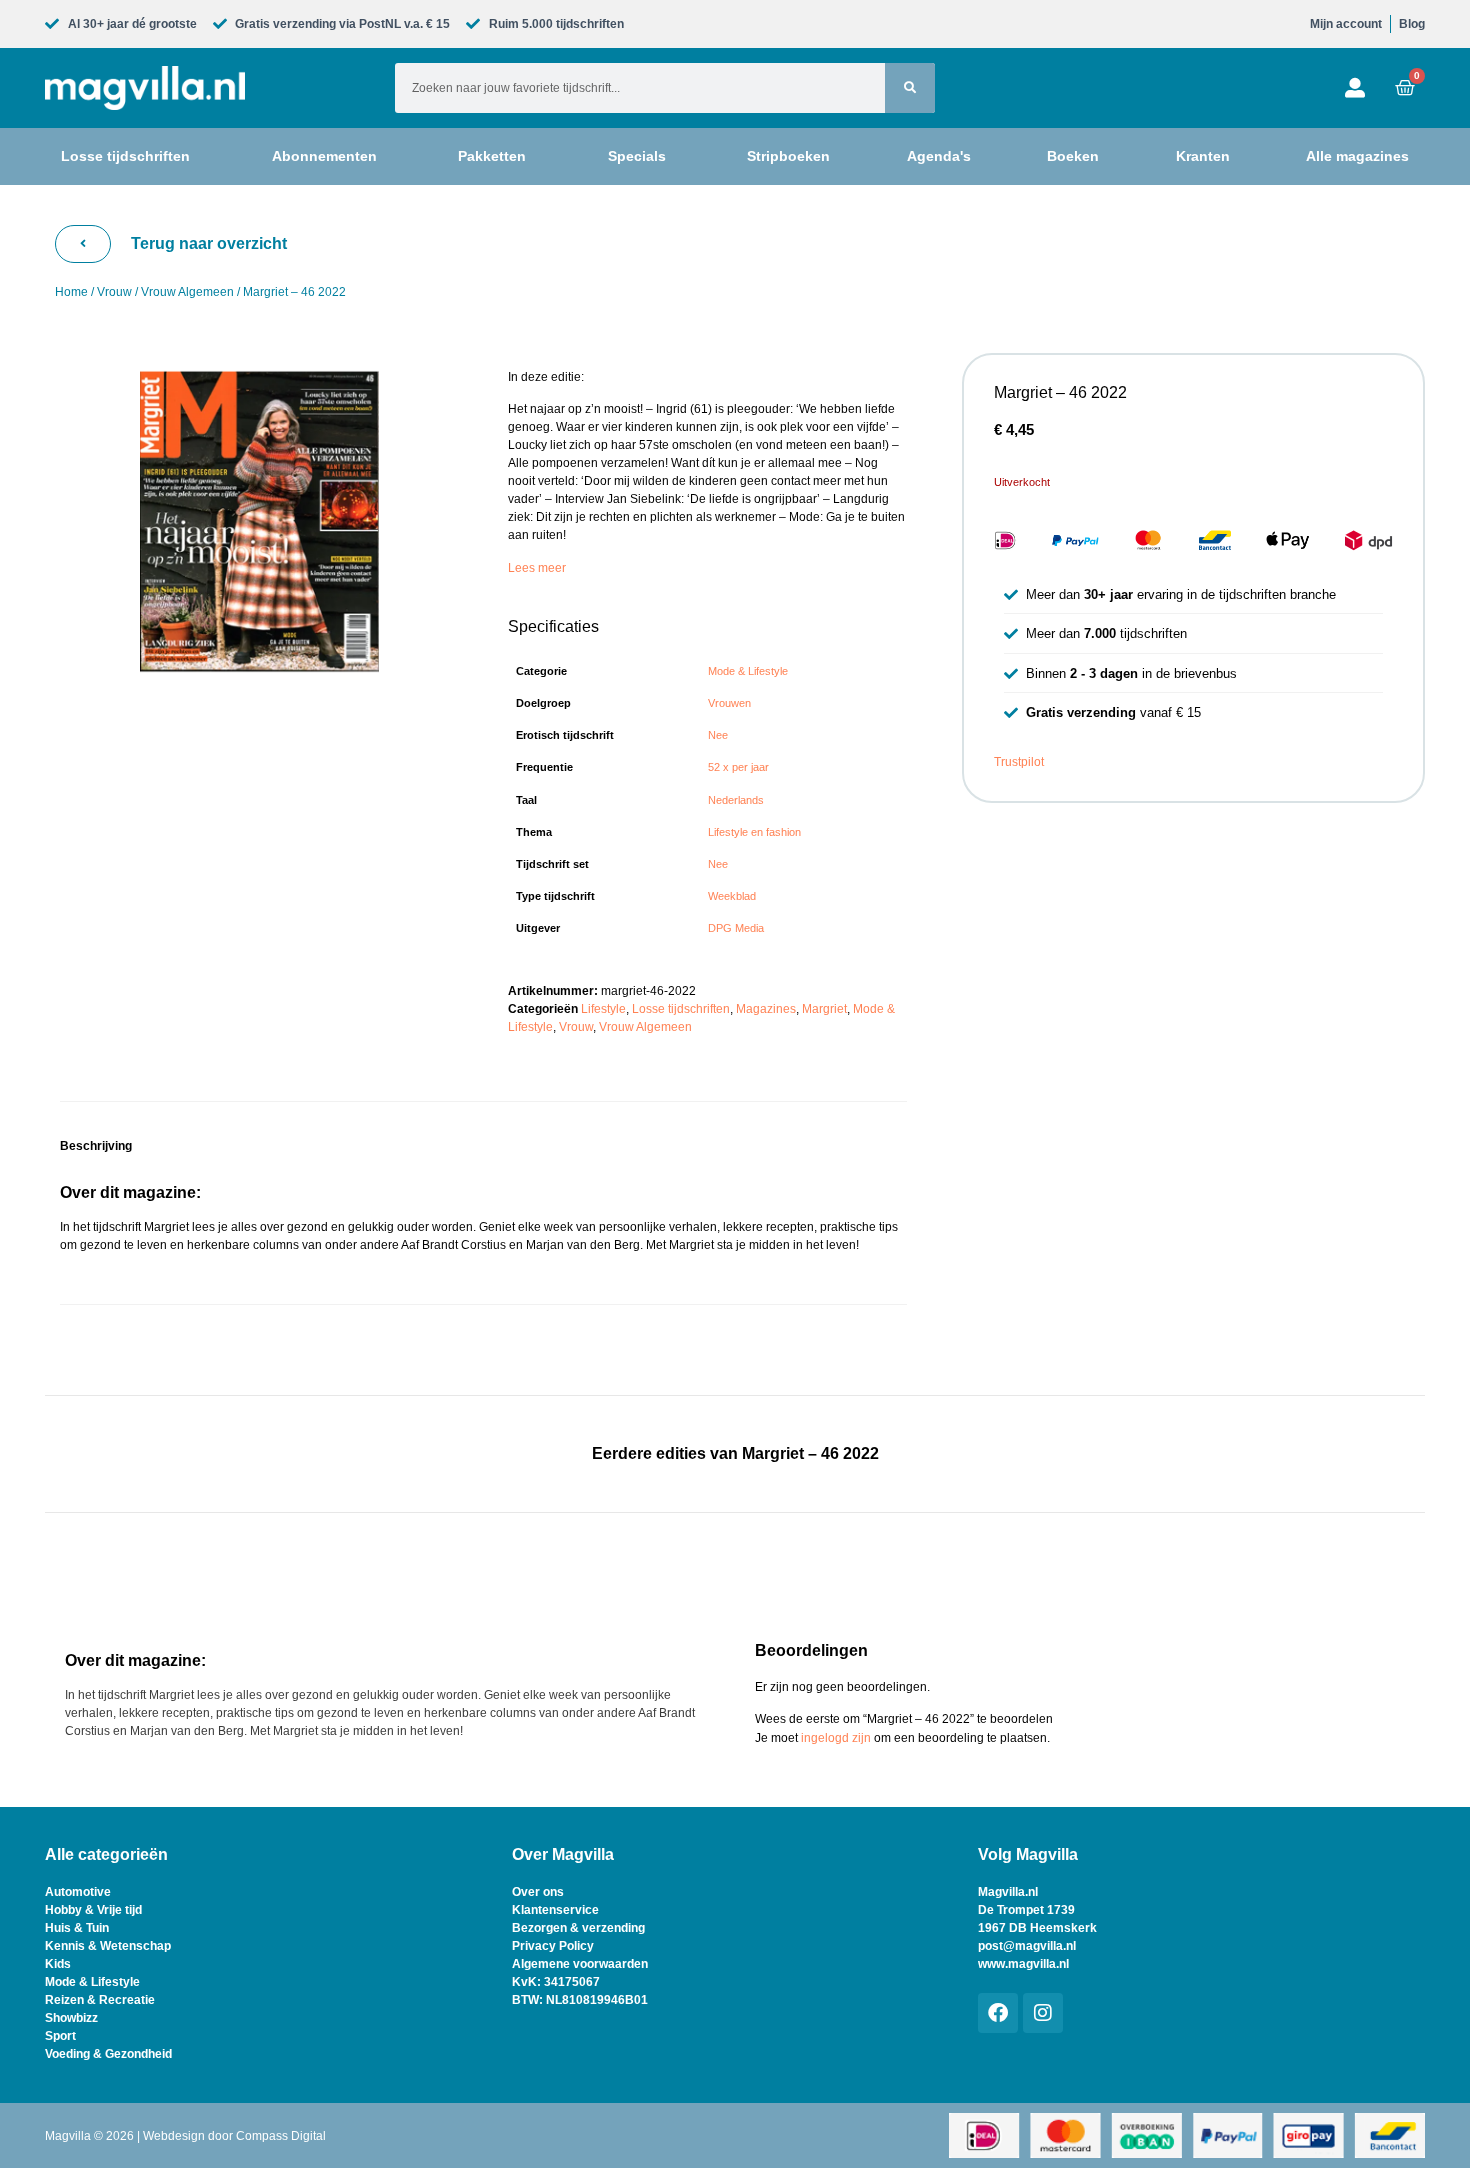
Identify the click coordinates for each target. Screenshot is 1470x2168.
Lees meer (537, 568)
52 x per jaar (738, 767)
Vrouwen (729, 703)
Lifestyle (603, 1009)
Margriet (824, 1009)
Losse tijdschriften (681, 1009)
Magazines (766, 1009)
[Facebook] (998, 2013)
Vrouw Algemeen (187, 292)
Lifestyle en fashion (754, 832)
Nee (718, 735)
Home (71, 292)
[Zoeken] (910, 88)
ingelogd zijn (836, 1738)
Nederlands (736, 800)
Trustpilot (1019, 762)
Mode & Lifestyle (748, 671)
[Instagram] (1043, 2013)
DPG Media (736, 928)
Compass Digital (281, 2136)
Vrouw (114, 292)
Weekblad (732, 896)
